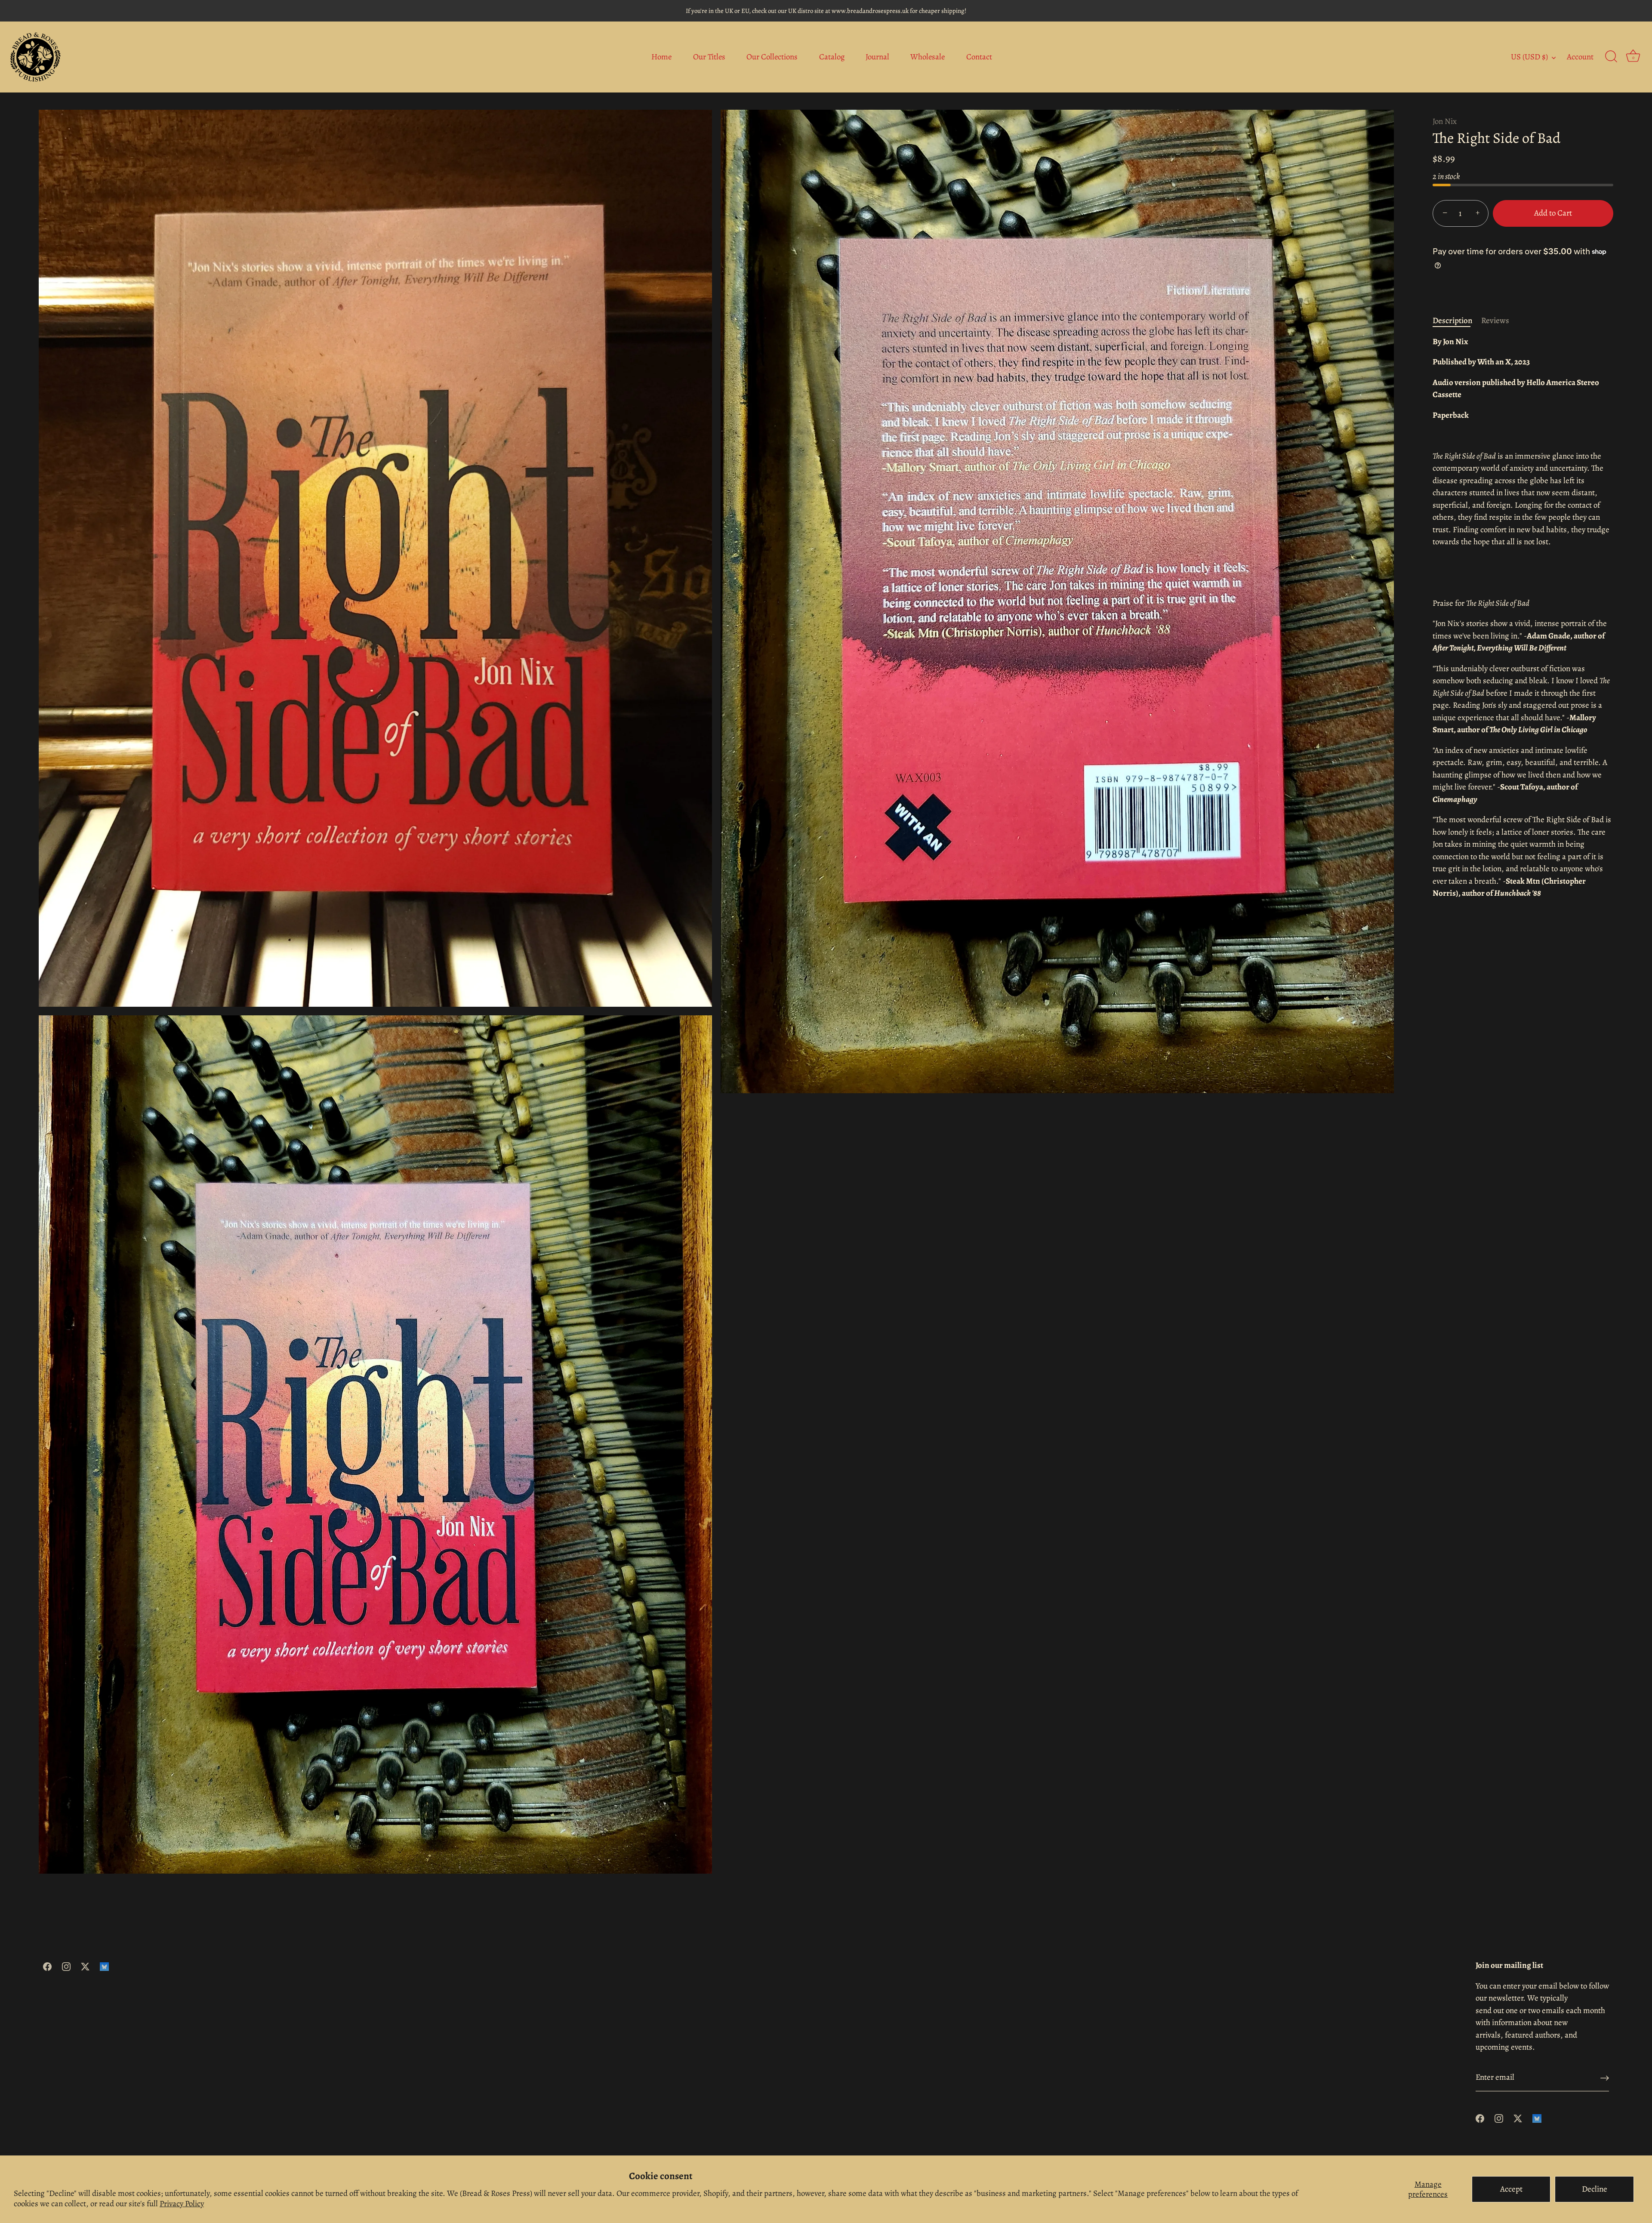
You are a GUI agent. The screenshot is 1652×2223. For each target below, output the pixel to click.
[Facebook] (47, 1966)
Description (1453, 321)
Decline (1595, 2189)
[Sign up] (1605, 2078)
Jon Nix (1445, 121)
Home (661, 57)
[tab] (1457, 321)
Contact (979, 57)
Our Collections (772, 57)
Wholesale (928, 57)
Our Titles (709, 57)
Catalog (832, 57)
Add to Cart (1553, 213)
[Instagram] (66, 1966)
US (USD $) (1529, 57)
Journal (877, 57)
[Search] (1611, 57)
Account (1580, 57)
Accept (1511, 2189)
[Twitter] (85, 1966)
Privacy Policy (182, 2204)
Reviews (1495, 321)
